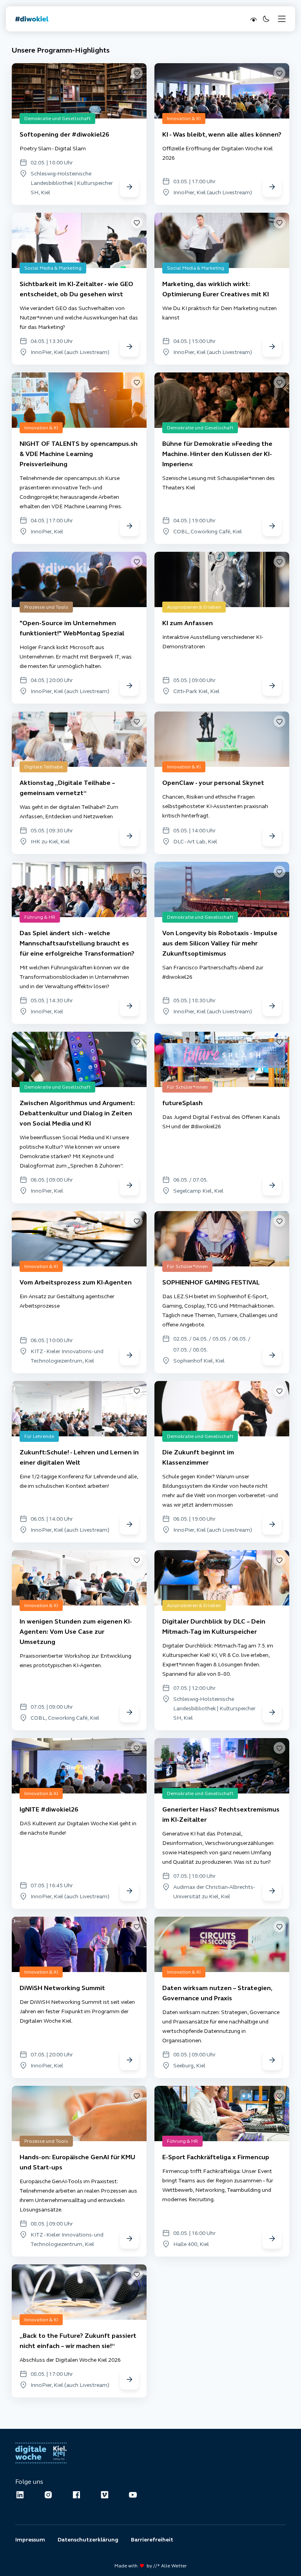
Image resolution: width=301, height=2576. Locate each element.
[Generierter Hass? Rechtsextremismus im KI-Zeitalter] (272, 1891)
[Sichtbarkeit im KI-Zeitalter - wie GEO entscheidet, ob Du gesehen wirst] (129, 347)
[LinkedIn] (20, 2495)
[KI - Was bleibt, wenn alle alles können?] (272, 187)
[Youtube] (133, 2495)
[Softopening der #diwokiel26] (129, 187)
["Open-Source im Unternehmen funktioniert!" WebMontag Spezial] (129, 686)
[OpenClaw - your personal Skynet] (272, 836)
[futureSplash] (272, 1186)
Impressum (30, 2540)
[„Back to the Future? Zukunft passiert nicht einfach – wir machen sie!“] (129, 2380)
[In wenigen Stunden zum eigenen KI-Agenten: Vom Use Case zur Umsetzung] (129, 1713)
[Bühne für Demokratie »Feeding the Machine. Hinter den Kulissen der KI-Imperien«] (272, 526)
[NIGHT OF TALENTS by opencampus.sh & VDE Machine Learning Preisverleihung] (129, 526)
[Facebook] (76, 2495)
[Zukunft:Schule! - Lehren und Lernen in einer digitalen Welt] (129, 1525)
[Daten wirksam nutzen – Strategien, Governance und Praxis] (272, 2060)
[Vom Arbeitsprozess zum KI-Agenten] (129, 1356)
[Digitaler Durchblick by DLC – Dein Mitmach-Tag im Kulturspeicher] (272, 1713)
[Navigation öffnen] (282, 19)
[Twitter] (105, 2495)
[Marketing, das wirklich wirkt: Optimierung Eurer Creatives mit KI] (272, 347)
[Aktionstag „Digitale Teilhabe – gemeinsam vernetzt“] (129, 836)
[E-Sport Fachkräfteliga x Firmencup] (272, 2239)
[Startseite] (32, 19)
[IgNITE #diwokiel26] (129, 1891)
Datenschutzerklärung (88, 2540)
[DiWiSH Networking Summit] (129, 2060)
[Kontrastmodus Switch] (253, 19)
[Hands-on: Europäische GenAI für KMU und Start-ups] (129, 2239)
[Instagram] (48, 2495)
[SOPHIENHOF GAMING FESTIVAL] (272, 1356)
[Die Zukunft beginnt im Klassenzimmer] (272, 1525)
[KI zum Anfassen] (272, 686)
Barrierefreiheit (152, 2540)
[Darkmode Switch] (265, 19)
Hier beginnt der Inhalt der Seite (48, 38)
